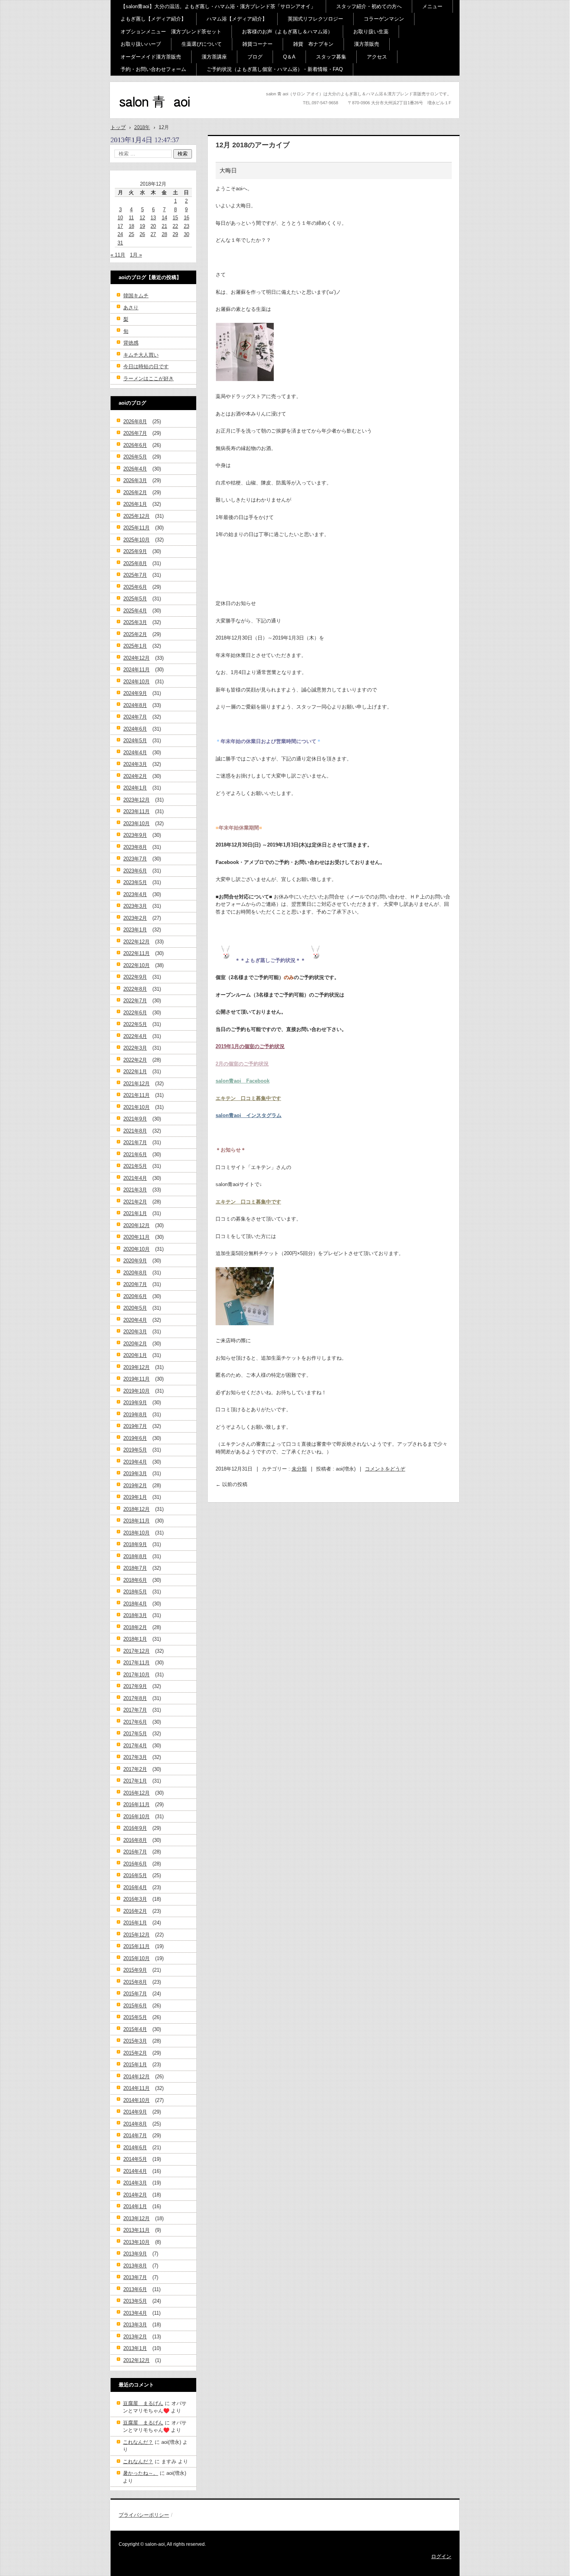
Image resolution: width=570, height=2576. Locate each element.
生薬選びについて (202, 44)
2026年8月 (135, 422)
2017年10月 (136, 1675)
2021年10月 (136, 1107)
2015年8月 (135, 1982)
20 (153, 226)
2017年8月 (135, 1698)
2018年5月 (135, 1592)
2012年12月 (136, 2360)
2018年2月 (135, 1627)
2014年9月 (135, 2112)
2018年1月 (135, 1639)
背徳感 (131, 343)
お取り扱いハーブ (141, 44)
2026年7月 (135, 433)
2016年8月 (135, 1840)
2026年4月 (135, 469)
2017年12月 (136, 1651)
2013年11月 (136, 2230)
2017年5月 (135, 1734)
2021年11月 (136, 1095)
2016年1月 (135, 1923)
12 (142, 218)
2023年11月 (136, 811)
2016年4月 (135, 1887)
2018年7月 (135, 1568)
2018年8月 (135, 1556)
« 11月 (118, 255)
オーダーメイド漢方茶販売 (151, 57)
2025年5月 (135, 599)
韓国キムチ (136, 296)
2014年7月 (135, 2135)
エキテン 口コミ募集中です (248, 1098)
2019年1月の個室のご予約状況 (250, 1046)
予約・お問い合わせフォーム (153, 69)
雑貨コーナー (257, 44)
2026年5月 (135, 457)
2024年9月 (135, 693)
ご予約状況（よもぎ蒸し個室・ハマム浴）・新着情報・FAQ (275, 69)
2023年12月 (136, 800)
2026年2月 (135, 492)
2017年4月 (135, 1746)
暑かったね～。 (141, 2473)
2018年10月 (136, 1533)
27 (153, 234)
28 (164, 234)
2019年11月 (136, 1379)
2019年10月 (136, 1391)
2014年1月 (135, 2206)
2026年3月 (135, 480)
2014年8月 (135, 2124)
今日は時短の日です (146, 366)
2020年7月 (135, 1284)
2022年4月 (135, 1036)
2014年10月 (136, 2100)
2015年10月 (136, 1958)
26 (142, 234)
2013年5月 (135, 2301)
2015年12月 (136, 1935)
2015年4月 (135, 2029)
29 (175, 234)
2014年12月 (136, 2077)
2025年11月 (136, 528)
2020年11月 (136, 1237)
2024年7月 (135, 717)
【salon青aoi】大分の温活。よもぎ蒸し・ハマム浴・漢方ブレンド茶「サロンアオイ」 (218, 6)
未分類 (299, 1469)
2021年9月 (135, 1119)
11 (131, 218)
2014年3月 (135, 2183)
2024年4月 (135, 753)
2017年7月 (135, 1710)
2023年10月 (136, 823)
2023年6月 (135, 871)
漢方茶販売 (367, 44)
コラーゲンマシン (384, 19)
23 (187, 226)
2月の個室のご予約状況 (242, 1064)
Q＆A (289, 57)
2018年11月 (136, 1521)
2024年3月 (135, 764)
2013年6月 (135, 2289)
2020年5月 (135, 1308)
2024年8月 (135, 705)
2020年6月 (135, 1296)
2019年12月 (136, 1367)
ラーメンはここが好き (149, 378)
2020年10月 (136, 1249)
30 (187, 234)
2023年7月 (135, 859)
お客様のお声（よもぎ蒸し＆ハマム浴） (287, 32)
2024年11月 (136, 670)
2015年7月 (135, 1994)
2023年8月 (135, 847)
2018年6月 (135, 1580)
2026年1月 (135, 504)
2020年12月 (136, 1225)
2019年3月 (135, 1473)
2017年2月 (135, 1769)
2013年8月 (135, 2266)
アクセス (377, 57)
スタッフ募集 (331, 57)
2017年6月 (135, 1722)
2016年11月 (136, 1804)
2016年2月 (135, 1911)
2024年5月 (135, 741)
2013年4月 (135, 2313)
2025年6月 (135, 587)
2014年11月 (136, 2088)
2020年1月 (135, 1355)
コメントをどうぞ (385, 1469)
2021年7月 (135, 1142)
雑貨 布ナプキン (313, 44)
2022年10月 (136, 965)
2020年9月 (135, 1261)
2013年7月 (135, 2277)
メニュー (432, 6)
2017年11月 (136, 1663)
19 (142, 226)
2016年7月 (135, 1852)
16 (187, 218)
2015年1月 (135, 2065)
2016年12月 (136, 1793)
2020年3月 (135, 1332)
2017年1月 (135, 1781)
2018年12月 (136, 1509)
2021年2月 (135, 1202)
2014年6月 (135, 2148)
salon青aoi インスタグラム (249, 1115)
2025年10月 (136, 540)
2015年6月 (135, 2006)
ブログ (255, 57)
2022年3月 (135, 1048)
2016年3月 (135, 1899)
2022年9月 (135, 977)
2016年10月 (136, 1816)
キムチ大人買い (141, 355)
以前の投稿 (231, 1484)
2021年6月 (135, 1154)
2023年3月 (135, 906)
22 (175, 226)
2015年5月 (135, 2017)
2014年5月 (135, 2159)
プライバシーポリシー (144, 2515)
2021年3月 (135, 1190)
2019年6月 (135, 1438)
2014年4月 (135, 2171)
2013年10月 (136, 2242)
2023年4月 (135, 894)
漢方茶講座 (214, 57)
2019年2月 (135, 1485)
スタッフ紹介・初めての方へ (369, 6)
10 (120, 218)
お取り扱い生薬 (371, 32)
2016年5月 (135, 1875)
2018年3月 (135, 1615)
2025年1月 (135, 646)
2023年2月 (135, 918)
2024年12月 (136, 658)
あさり (131, 308)
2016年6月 (135, 1864)
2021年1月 (135, 1213)
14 (164, 218)
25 (131, 234)
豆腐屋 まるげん (143, 2403)
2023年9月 (135, 835)
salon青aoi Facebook (243, 1081)
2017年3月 (135, 1757)
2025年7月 (135, 575)
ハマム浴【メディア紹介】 (237, 19)
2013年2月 (135, 2337)
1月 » (136, 255)
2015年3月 (135, 2041)
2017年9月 (135, 1686)
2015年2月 (135, 2053)
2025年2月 (135, 634)
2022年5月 (135, 1024)
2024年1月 (135, 788)
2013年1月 (135, 2348)
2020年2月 (135, 1344)
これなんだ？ (138, 2442)
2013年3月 (135, 2325)
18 (131, 226)
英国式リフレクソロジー (315, 19)
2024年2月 (135, 776)
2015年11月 (136, 1946)
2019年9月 (135, 1403)
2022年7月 (135, 1001)
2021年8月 (135, 1131)
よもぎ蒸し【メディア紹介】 (153, 19)
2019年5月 (135, 1450)
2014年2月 (135, 2195)
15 (175, 218)
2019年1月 (135, 1497)
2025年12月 (136, 516)
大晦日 (228, 170)
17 (120, 226)
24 (120, 234)
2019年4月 (135, 1462)
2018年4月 (135, 1604)
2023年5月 (135, 882)
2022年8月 (135, 989)
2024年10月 (136, 682)
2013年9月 (135, 2254)
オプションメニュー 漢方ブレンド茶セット (171, 32)
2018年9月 (135, 1544)
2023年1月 (135, 930)
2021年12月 (136, 1084)
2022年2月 (135, 1060)
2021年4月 (135, 1178)
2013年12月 (136, 2218)
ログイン (441, 2556)
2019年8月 (135, 1415)
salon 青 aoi (142, 116)
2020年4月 (135, 1320)
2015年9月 (135, 1970)
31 (120, 243)
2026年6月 (135, 445)
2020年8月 (135, 1273)
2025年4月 (135, 611)
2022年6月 (135, 1013)
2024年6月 (135, 729)
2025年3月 (135, 622)
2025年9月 (135, 551)
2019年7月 (135, 1426)
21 (164, 226)
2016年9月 (135, 1828)
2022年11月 (136, 953)
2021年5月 (135, 1166)
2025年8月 (135, 563)
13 (153, 218)
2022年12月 (136, 942)
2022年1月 (135, 1072)
